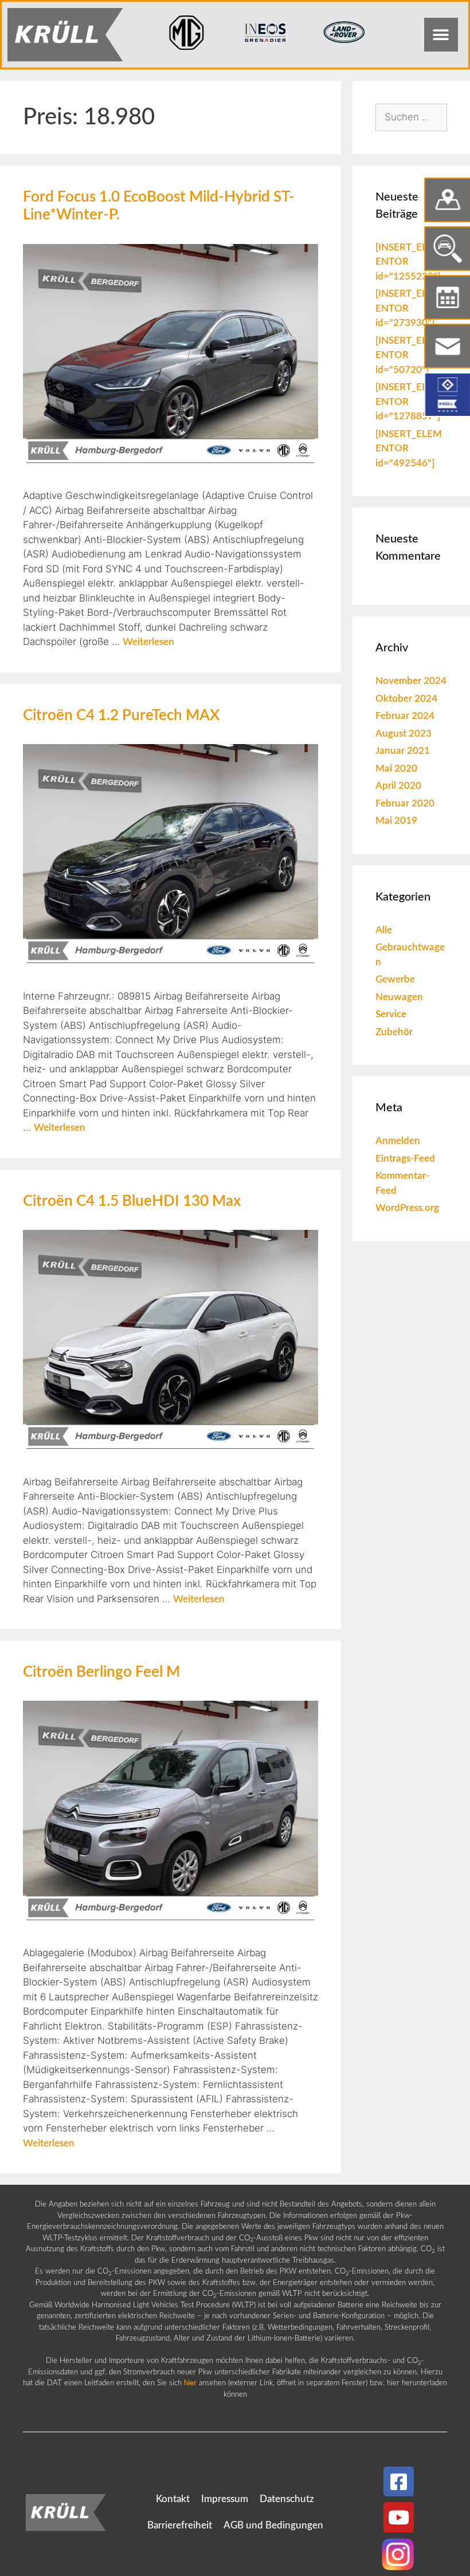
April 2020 (398, 786)
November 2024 (411, 681)
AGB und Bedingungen (273, 2525)
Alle (384, 930)
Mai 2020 (396, 768)
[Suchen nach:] (411, 117)
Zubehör (394, 1032)
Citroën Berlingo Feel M (101, 1672)
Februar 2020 (405, 803)
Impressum (225, 2499)
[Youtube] (399, 2517)
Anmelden (398, 1141)
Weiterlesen (148, 642)
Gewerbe (395, 979)
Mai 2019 (396, 821)
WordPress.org (407, 1208)
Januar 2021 (403, 751)
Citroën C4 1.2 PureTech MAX (121, 715)
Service (391, 1014)
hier (190, 2383)
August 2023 (404, 734)
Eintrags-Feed (405, 1159)
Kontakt (173, 2499)
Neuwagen (399, 997)
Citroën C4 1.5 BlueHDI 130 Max (132, 1201)
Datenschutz (287, 2499)
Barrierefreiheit (180, 2525)
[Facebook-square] (399, 2482)
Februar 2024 (405, 716)
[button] (441, 35)
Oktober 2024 (406, 699)
